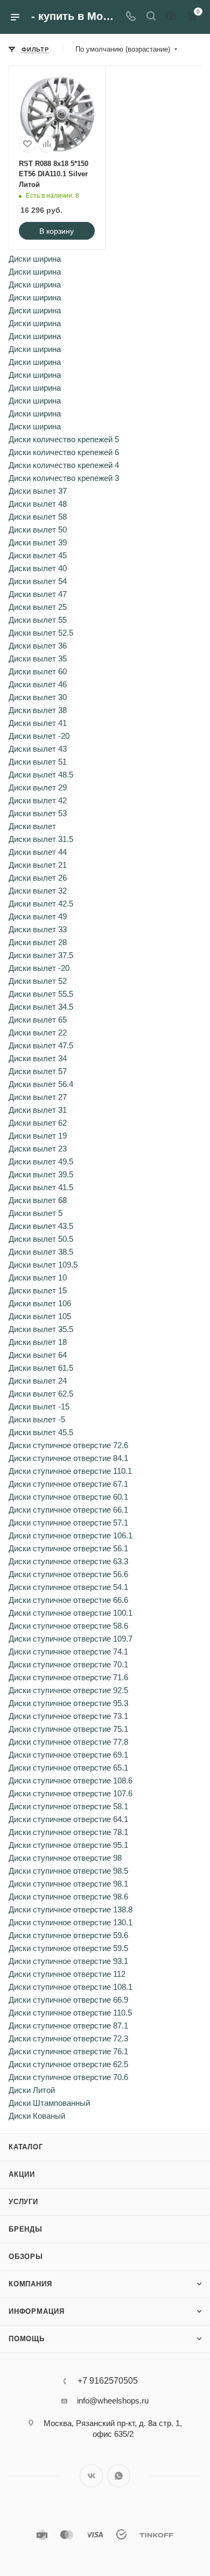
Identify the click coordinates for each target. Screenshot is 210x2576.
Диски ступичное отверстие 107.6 (71, 1793)
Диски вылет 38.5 (41, 1252)
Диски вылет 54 (38, 581)
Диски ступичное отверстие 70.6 (68, 2077)
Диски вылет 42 (38, 800)
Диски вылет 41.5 (41, 1187)
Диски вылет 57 (38, 1071)
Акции (22, 2174)
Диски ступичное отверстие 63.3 (68, 1561)
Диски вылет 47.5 (41, 1045)
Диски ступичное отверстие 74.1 (68, 1652)
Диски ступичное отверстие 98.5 (68, 1871)
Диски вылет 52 (38, 981)
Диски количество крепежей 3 (64, 478)
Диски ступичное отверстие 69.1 (68, 1755)
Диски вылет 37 (38, 491)
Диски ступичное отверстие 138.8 (71, 1909)
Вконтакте (91, 2476)
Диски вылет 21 (38, 865)
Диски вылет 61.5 (41, 1368)
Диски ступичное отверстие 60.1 (68, 1497)
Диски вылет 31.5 (41, 839)
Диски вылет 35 (38, 659)
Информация (37, 2311)
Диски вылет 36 (38, 646)
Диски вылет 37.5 (41, 955)
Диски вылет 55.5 (41, 994)
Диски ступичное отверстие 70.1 (68, 1664)
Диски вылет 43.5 (41, 1226)
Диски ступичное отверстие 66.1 (68, 1510)
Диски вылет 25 (38, 607)
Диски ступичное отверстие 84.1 (68, 1458)
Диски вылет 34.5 (41, 1007)
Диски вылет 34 (38, 1058)
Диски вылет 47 (38, 594)
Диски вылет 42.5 (41, 904)
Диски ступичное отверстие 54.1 (68, 1587)
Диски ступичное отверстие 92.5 (68, 1690)
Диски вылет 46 (38, 684)
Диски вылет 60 (38, 671)
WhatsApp (119, 2476)
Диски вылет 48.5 (41, 775)
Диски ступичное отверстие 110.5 (70, 2013)
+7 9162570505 (108, 2381)
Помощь (27, 2339)
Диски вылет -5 (37, 1419)
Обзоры (26, 2257)
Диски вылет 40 (38, 568)
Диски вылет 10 (38, 1278)
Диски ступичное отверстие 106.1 (71, 1535)
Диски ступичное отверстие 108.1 (71, 1987)
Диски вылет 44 (38, 852)
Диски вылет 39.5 (41, 1174)
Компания (30, 2284)
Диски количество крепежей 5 (64, 439)
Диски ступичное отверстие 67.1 (68, 1484)
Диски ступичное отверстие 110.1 (70, 1471)
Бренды (26, 2229)
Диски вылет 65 (38, 1020)
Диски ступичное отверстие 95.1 (68, 1845)
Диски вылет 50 (38, 530)
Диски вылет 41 (38, 723)
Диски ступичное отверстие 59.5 (68, 1948)
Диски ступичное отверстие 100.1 (71, 1613)
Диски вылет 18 (38, 1342)
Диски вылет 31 (38, 1110)
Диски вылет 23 (38, 1149)
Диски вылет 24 (38, 1381)
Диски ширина (35, 259)
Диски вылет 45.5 (41, 1432)
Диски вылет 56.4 (41, 1084)
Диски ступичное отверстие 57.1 (68, 1523)
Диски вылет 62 (38, 1123)
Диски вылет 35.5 (41, 1329)
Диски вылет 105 (40, 1316)
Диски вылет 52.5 (41, 633)
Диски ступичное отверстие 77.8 (68, 1742)
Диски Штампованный (49, 2103)
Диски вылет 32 (38, 891)
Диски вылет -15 (39, 1406)
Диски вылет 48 (38, 504)
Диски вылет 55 (38, 620)
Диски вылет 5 (36, 1213)
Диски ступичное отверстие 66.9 (68, 2000)
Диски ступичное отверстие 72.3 (68, 2038)
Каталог (26, 2147)
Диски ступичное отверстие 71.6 (68, 1677)
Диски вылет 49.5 (41, 1161)
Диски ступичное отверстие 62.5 (68, 2064)
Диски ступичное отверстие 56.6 (68, 1574)
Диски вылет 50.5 (41, 1239)
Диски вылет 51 (38, 762)
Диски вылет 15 (38, 1290)
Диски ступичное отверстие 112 (67, 1974)
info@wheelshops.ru (113, 2401)
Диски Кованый (37, 2116)
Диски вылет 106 (40, 1303)
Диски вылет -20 (39, 736)
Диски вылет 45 (38, 555)
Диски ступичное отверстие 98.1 (68, 1884)
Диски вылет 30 (38, 697)
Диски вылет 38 (38, 710)
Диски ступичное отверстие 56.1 (68, 1548)
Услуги (23, 2202)
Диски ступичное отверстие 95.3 (68, 1703)
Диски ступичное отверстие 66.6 (68, 1600)
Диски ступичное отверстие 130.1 (71, 1922)
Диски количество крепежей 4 (64, 465)
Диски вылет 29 (38, 787)
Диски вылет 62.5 (41, 1394)
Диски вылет (32, 826)
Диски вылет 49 (38, 916)
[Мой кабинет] (171, 17)
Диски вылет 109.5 (43, 1265)
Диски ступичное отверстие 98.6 (68, 1897)
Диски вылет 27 (38, 1097)
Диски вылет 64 (38, 1355)
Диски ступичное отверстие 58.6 (68, 1626)
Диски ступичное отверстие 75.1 (68, 1729)
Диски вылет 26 (38, 878)
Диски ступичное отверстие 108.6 (71, 1780)
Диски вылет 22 (38, 1032)
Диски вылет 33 (38, 929)
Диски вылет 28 (38, 942)
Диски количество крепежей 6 (64, 452)
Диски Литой (32, 2090)
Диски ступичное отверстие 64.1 (68, 1819)
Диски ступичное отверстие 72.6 (68, 1445)
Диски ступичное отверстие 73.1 (68, 1716)
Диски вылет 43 (38, 749)
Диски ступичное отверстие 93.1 (68, 1961)
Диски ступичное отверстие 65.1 (68, 1768)
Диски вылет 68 (38, 1200)
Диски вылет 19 (38, 1136)
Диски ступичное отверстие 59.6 (68, 1935)
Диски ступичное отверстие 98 (65, 1858)
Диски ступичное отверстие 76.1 (68, 2051)
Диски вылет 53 (38, 813)
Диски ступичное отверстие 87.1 (68, 2025)
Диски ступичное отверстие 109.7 (71, 1639)
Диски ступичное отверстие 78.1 (68, 1832)
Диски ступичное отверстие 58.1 (68, 1806)
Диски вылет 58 (38, 517)
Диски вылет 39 (38, 542)
